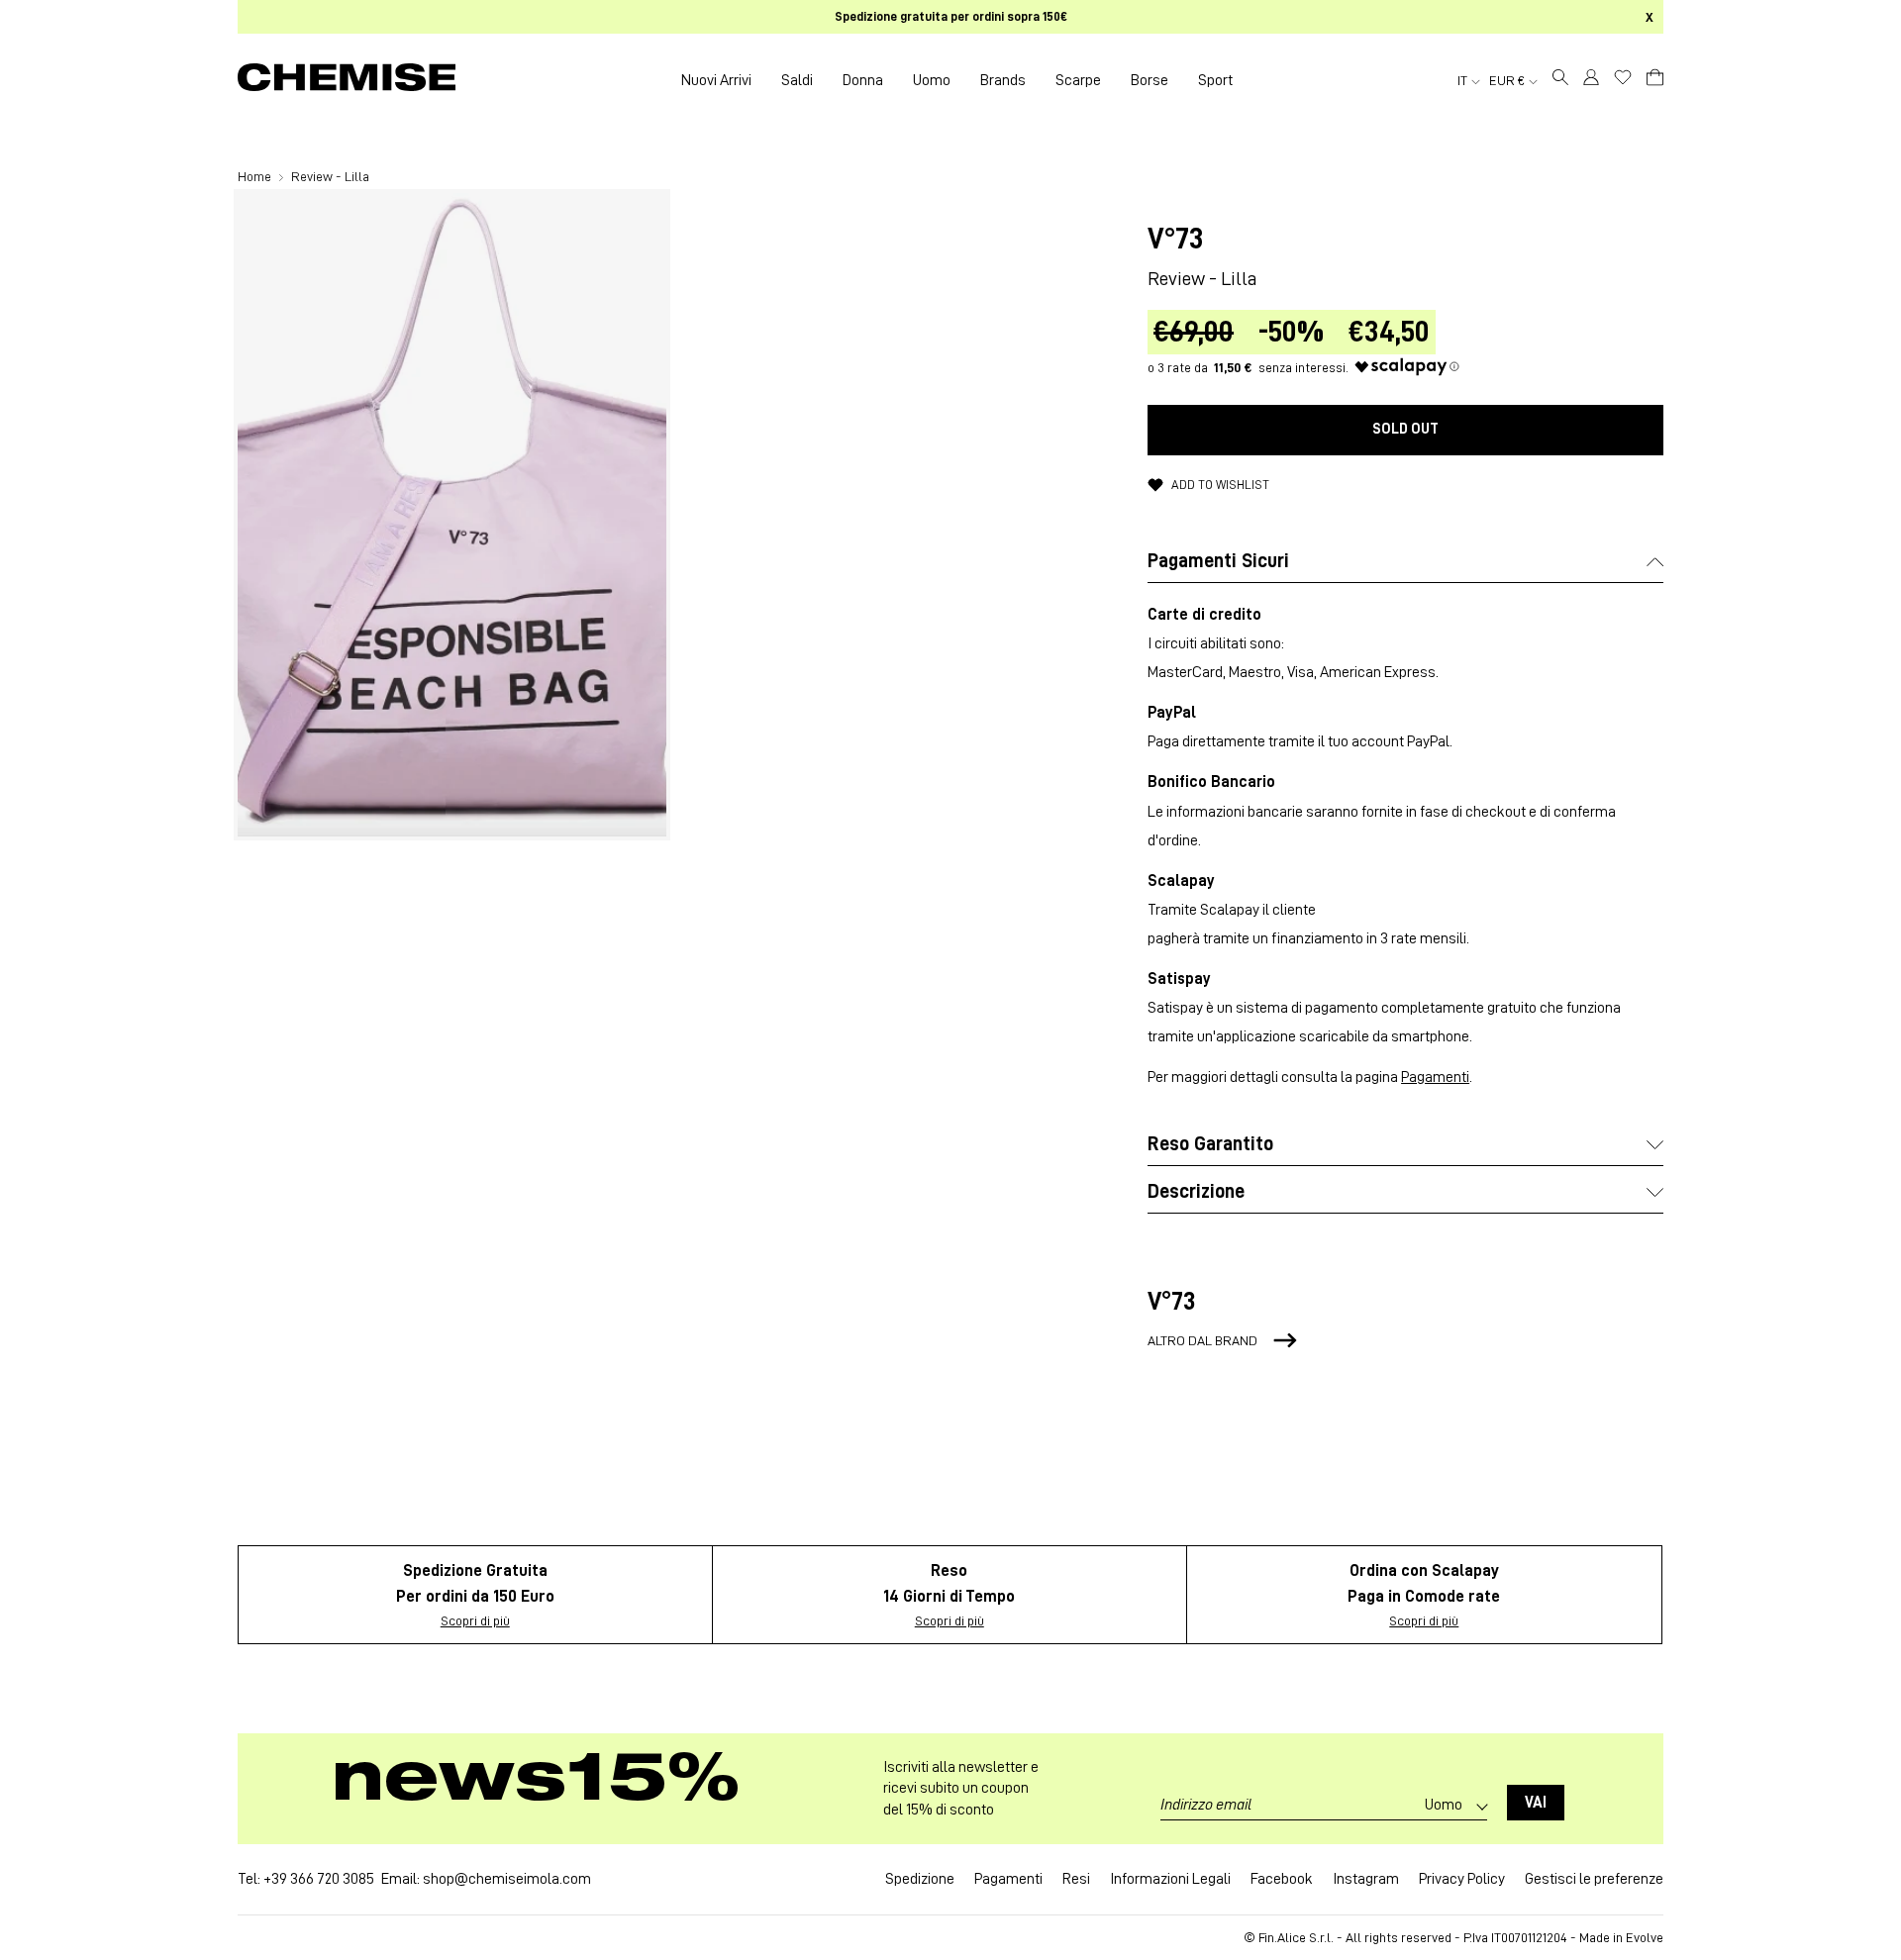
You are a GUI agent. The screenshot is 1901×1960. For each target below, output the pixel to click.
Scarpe (1078, 80)
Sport (1215, 80)
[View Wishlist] (1623, 77)
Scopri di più (475, 1620)
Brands (1003, 80)
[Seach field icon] (1560, 80)
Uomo (932, 80)
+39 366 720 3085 (319, 1879)
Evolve (1645, 1937)
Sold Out (1405, 429)
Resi (1076, 1879)
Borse (1150, 80)
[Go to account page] (1591, 80)
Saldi (797, 80)
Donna (863, 80)
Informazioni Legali (1170, 1879)
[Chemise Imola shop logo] (347, 80)
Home (256, 176)
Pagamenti (1435, 1077)
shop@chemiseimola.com (507, 1879)
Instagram (1366, 1879)
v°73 (1176, 239)
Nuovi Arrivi (716, 80)
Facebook (1282, 1879)
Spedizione (920, 1879)
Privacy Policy (1462, 1879)
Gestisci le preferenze (1594, 1879)
